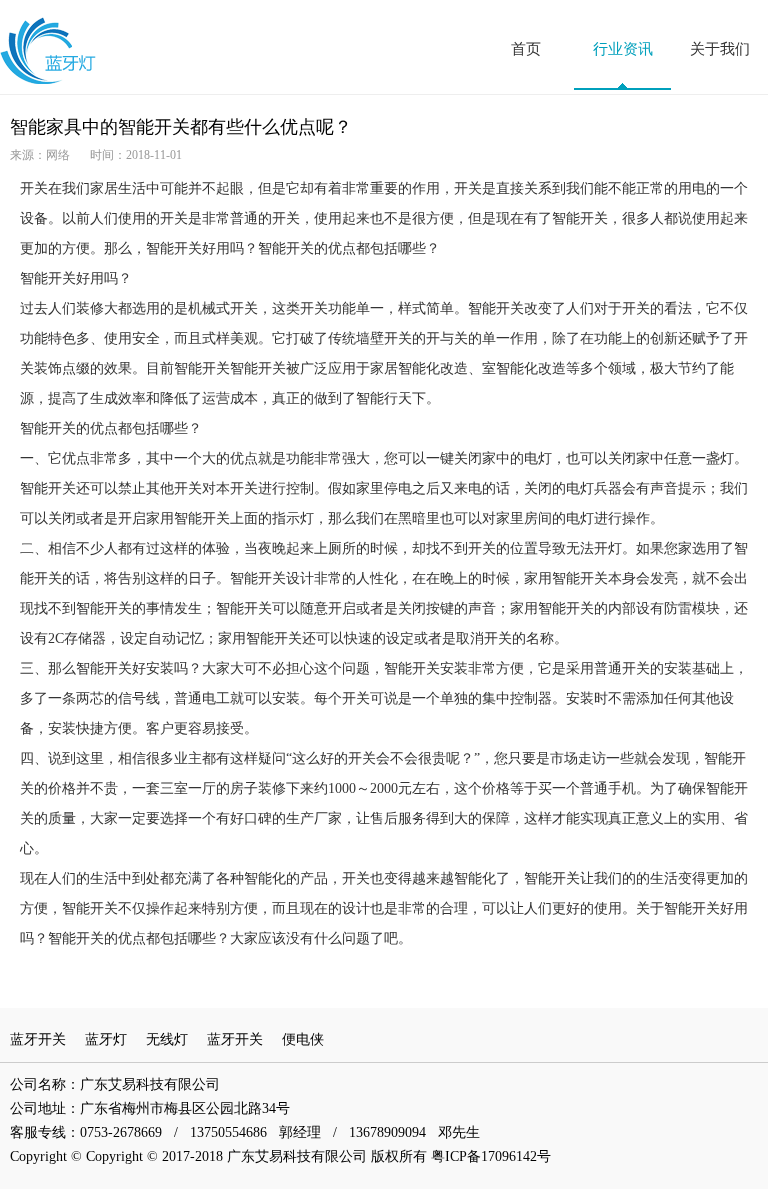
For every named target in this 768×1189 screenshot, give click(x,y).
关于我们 (720, 49)
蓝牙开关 (38, 1039)
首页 (526, 49)
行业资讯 (623, 49)
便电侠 (303, 1039)
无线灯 (167, 1039)
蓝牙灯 (106, 1039)
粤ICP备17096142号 (491, 1156)
